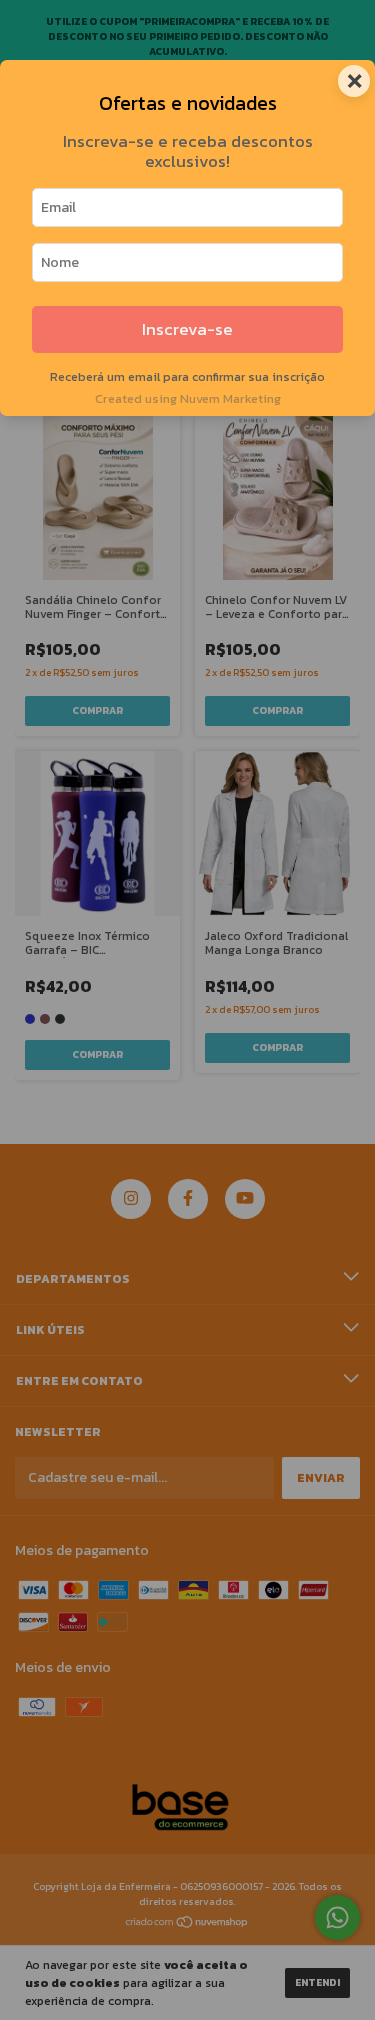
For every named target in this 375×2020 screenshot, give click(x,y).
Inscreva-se (187, 329)
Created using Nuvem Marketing (188, 398)
